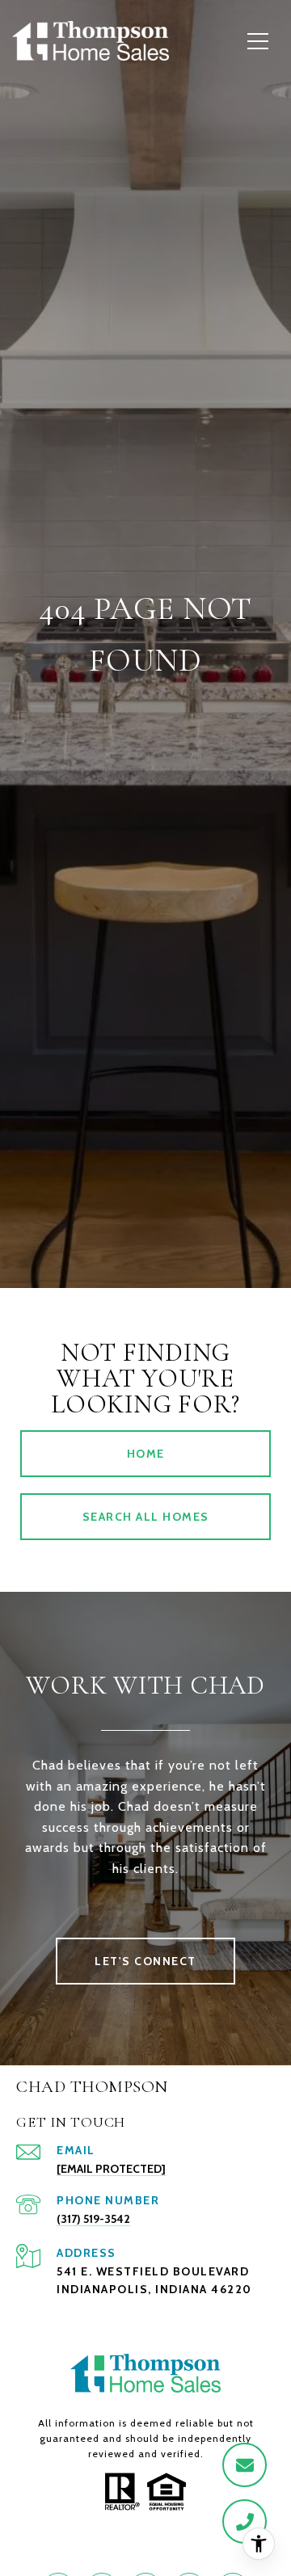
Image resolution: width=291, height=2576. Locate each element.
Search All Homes (146, 1517)
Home (146, 1454)
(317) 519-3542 (93, 2219)
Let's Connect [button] (145, 1961)
